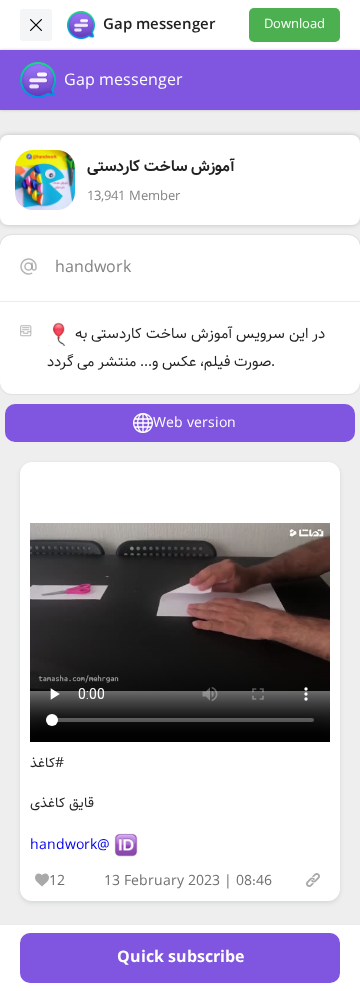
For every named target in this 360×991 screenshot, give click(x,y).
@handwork (70, 845)
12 (57, 881)
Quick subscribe (180, 957)
